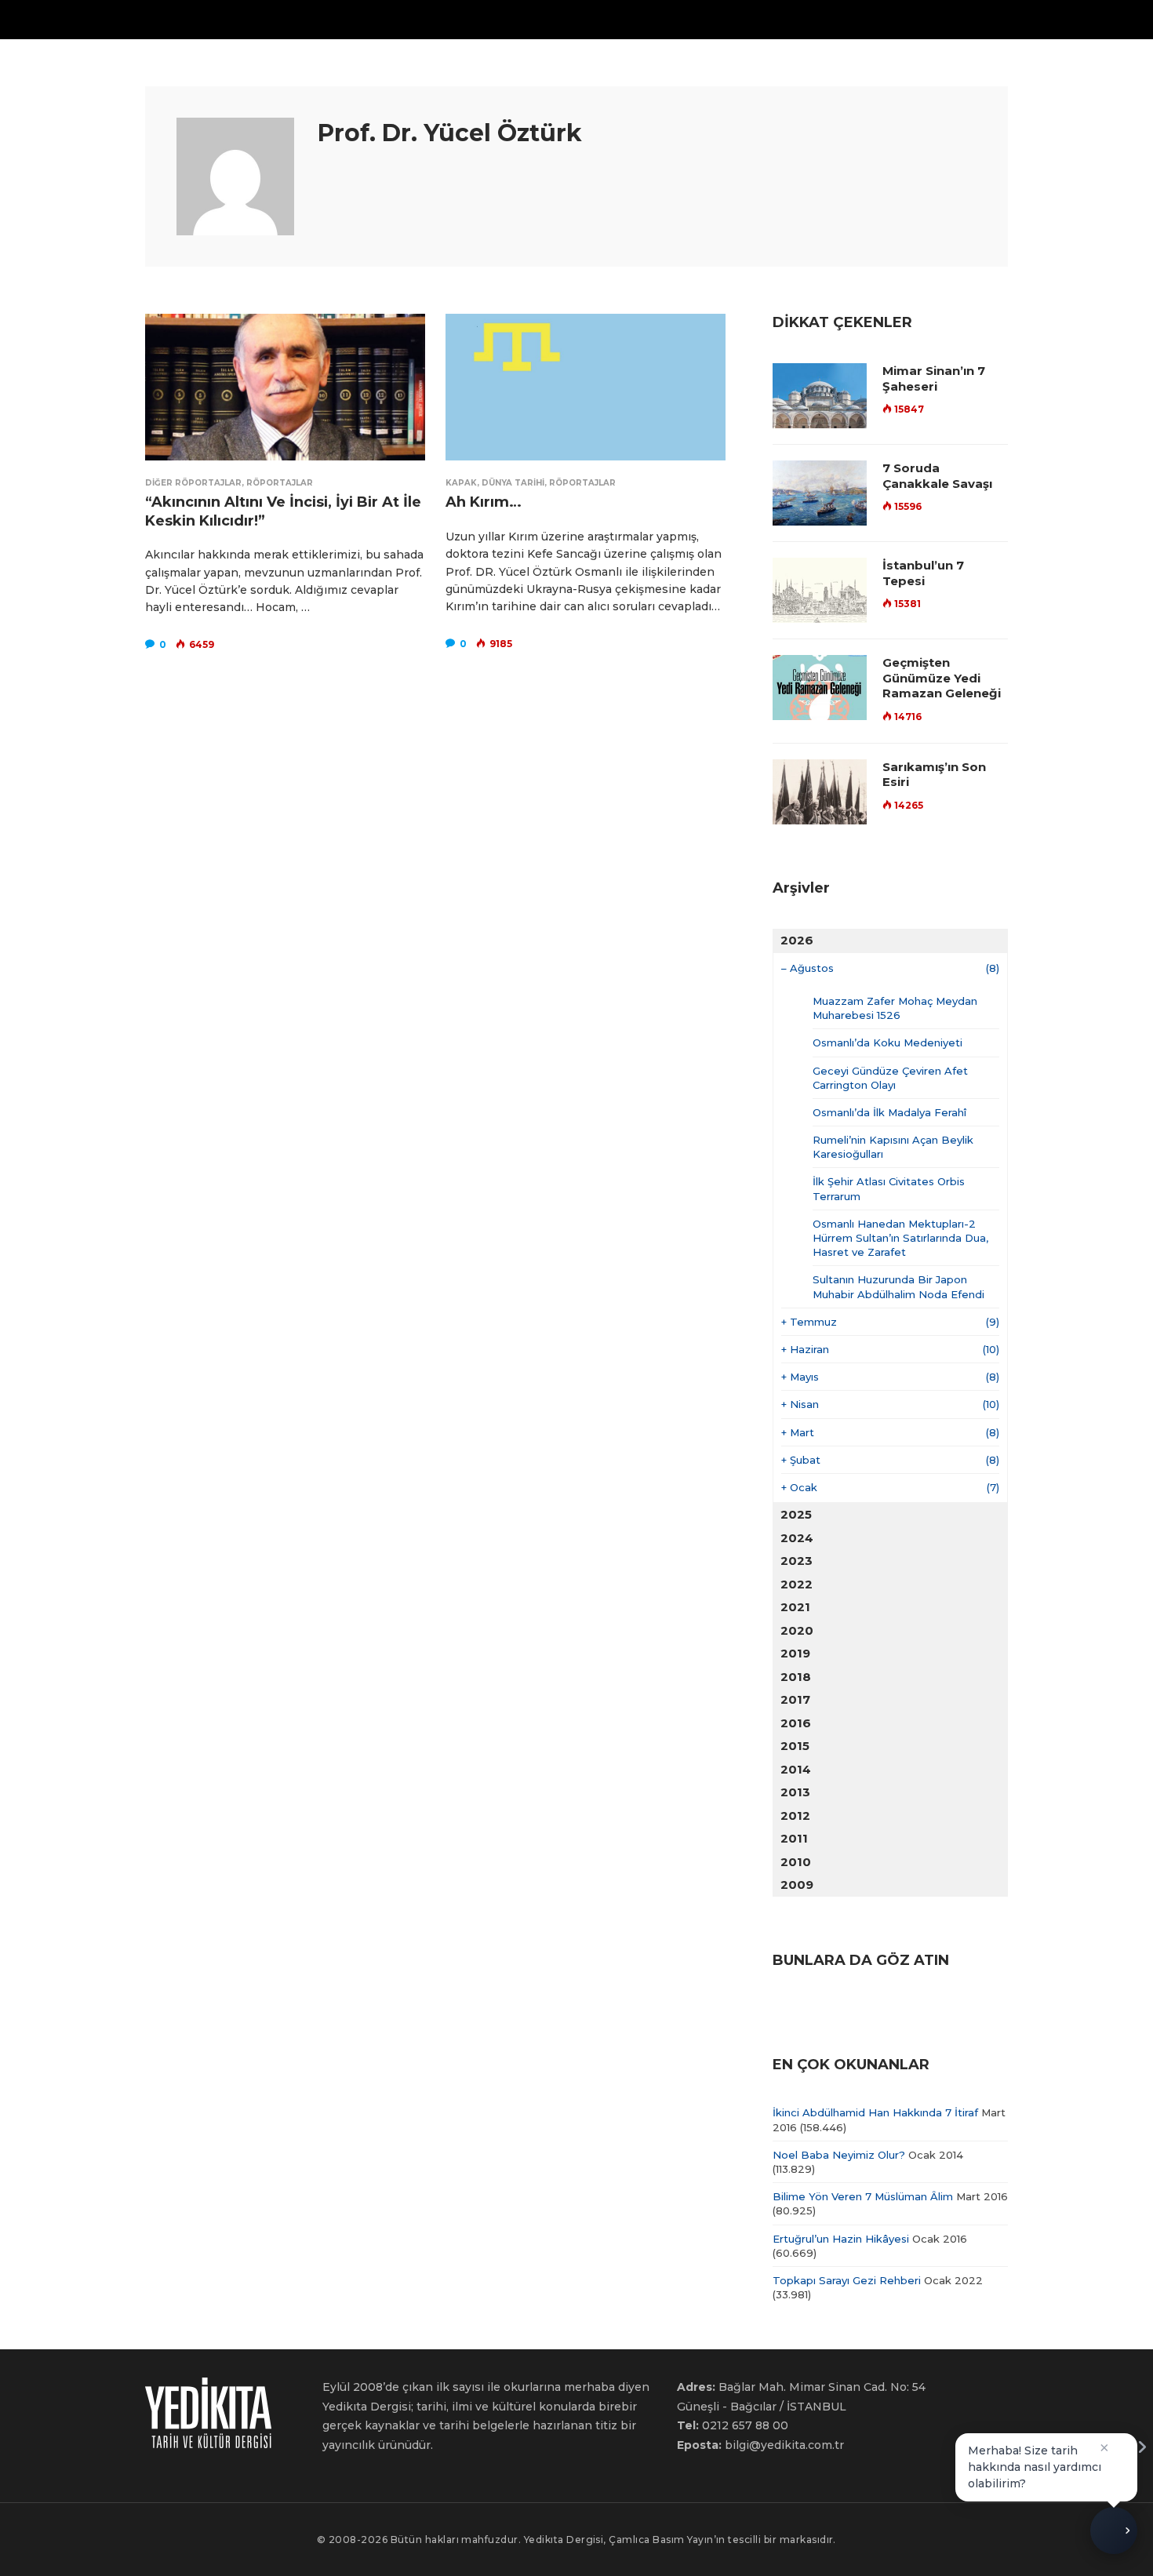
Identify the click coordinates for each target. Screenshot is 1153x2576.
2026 (797, 940)
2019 (795, 1653)
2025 (796, 1514)
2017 (795, 1699)
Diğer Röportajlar (193, 483)
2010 (796, 1862)
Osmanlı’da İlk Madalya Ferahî (889, 1112)
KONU (361, 19)
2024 (797, 1538)
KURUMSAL (666, 19)
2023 (797, 1561)
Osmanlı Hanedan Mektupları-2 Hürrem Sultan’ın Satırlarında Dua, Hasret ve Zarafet (900, 1238)
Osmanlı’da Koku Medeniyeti (887, 1042)
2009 (797, 1885)
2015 (795, 1746)
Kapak (461, 483)
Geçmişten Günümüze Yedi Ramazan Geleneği (942, 678)
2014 (796, 1769)
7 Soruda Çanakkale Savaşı (937, 476)
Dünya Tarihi (513, 483)
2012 (795, 1816)
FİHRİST (483, 19)
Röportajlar (280, 483)
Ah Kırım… (484, 502)
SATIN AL (751, 19)
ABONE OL (820, 19)
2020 (797, 1630)
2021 (795, 1607)
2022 (797, 1584)
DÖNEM (294, 19)
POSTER (597, 19)
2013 (795, 1792)
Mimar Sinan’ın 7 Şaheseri (934, 378)
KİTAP (540, 19)
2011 (794, 1838)
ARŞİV (426, 19)
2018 (796, 1677)
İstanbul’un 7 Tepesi (923, 573)
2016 (796, 1723)
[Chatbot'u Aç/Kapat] (1114, 2534)
